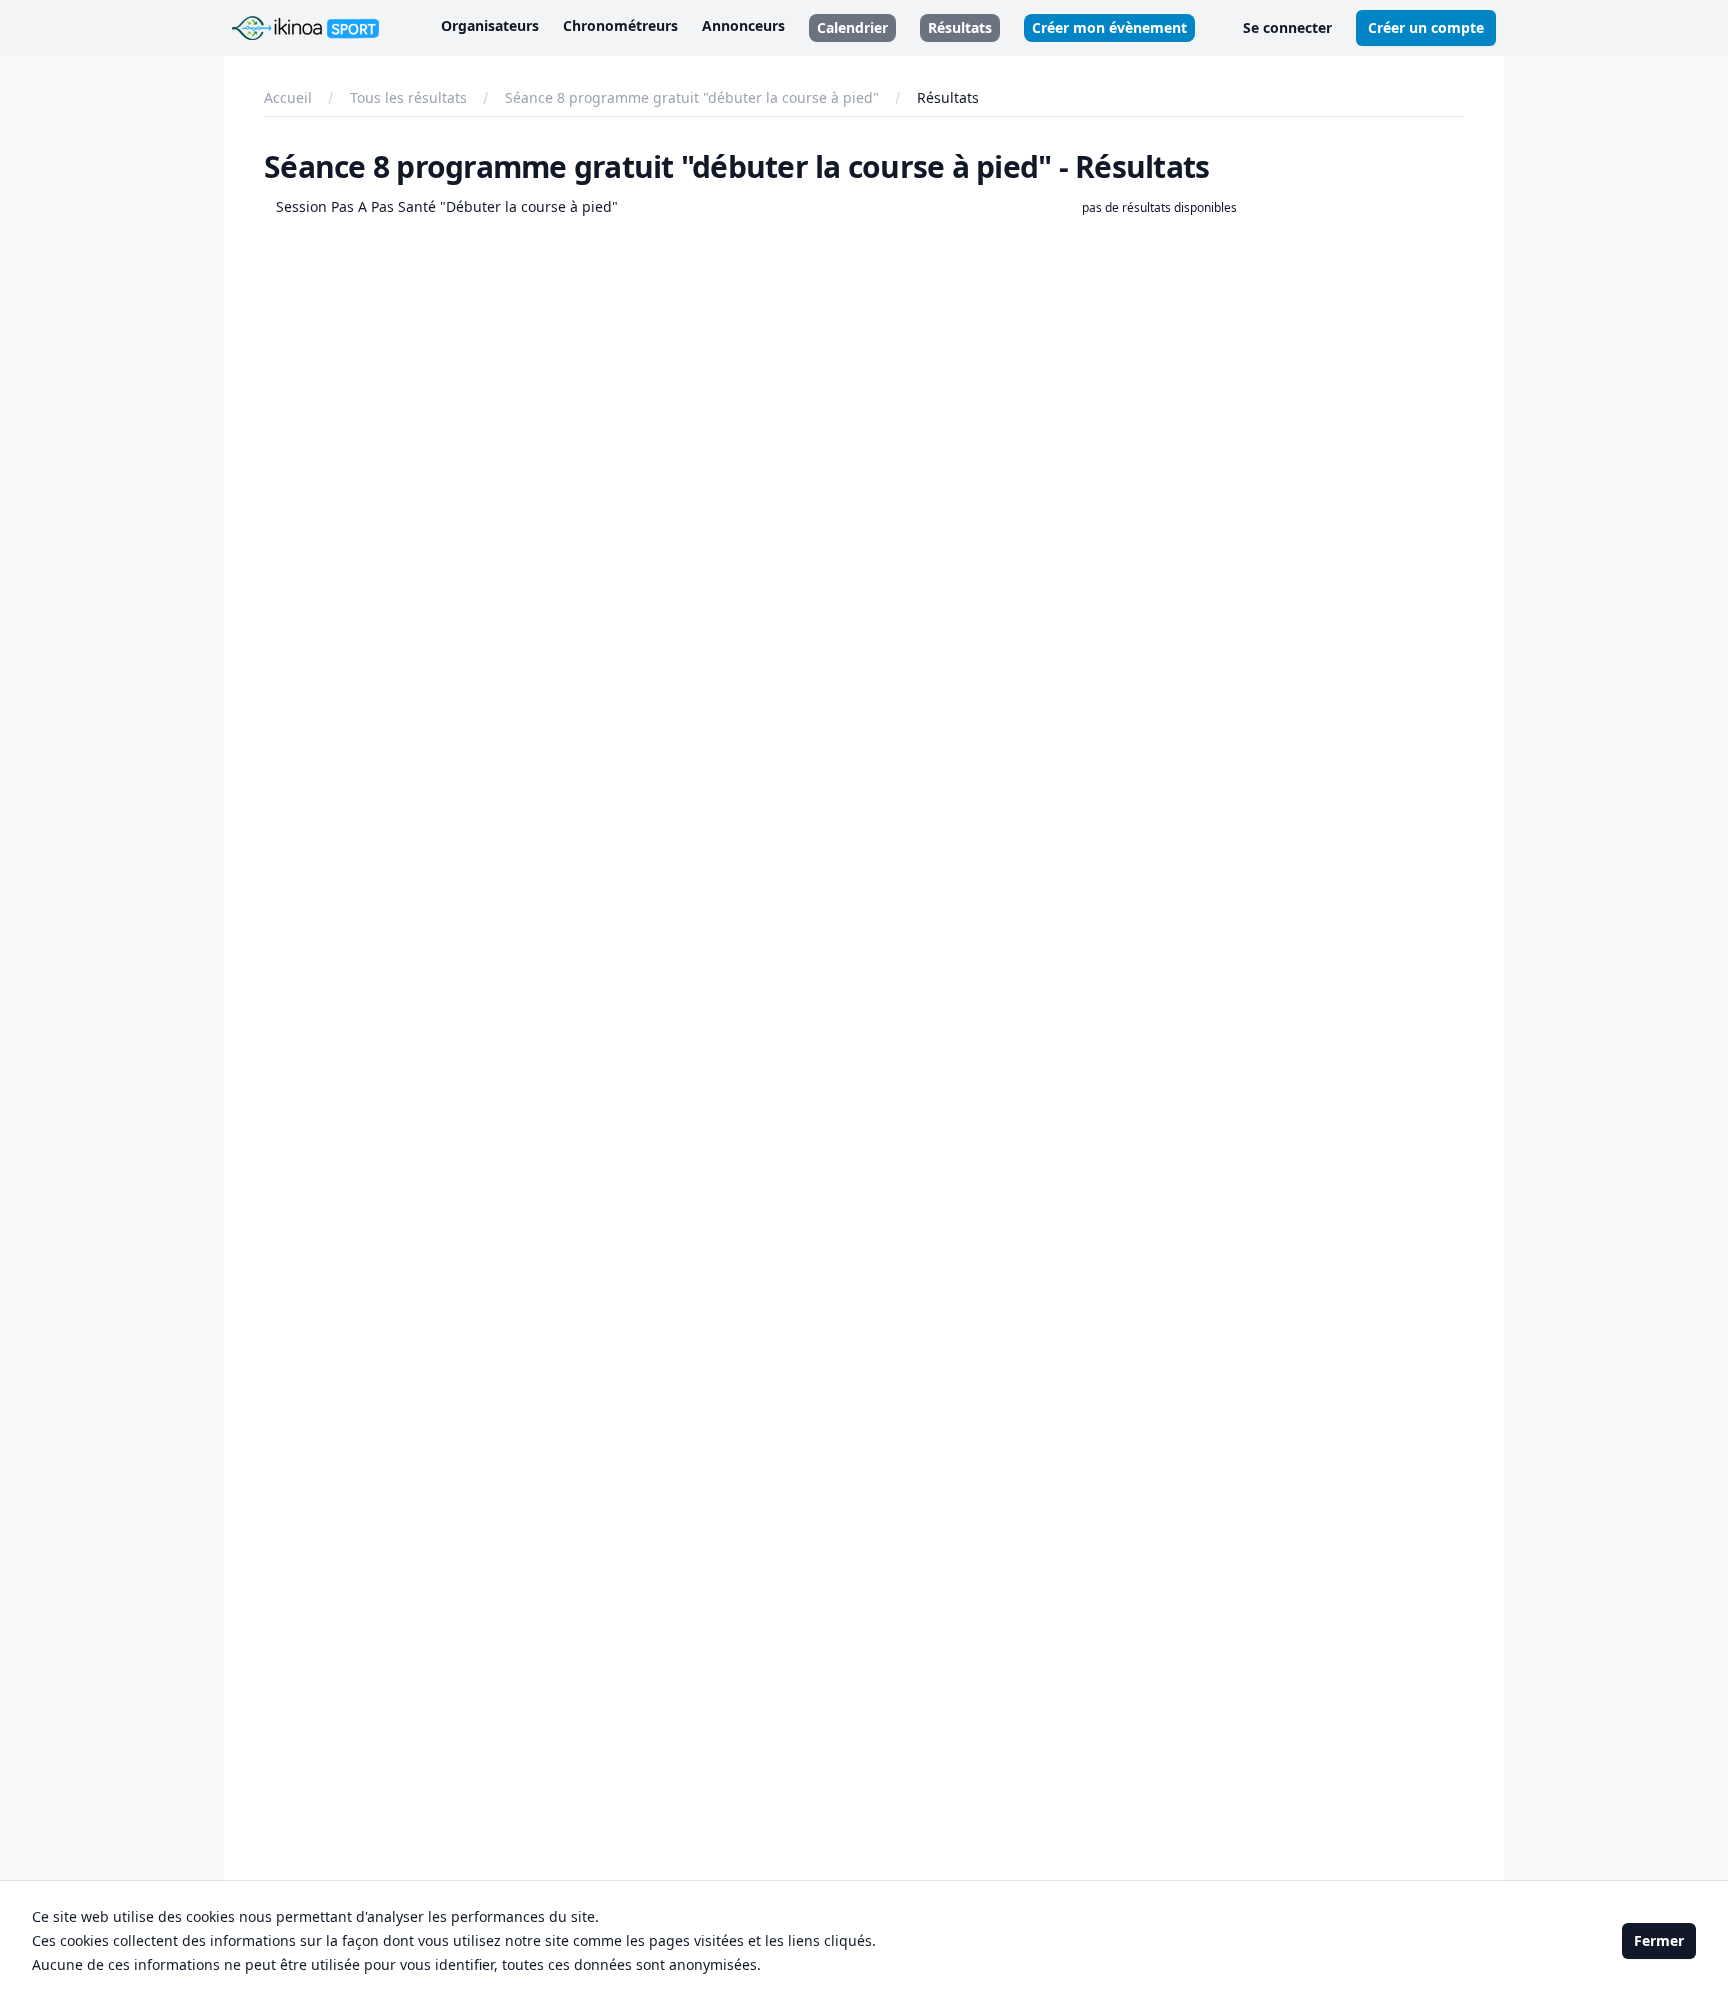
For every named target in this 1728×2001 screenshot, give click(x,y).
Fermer (1659, 1940)
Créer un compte (1426, 27)
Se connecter (1287, 27)
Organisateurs (490, 25)
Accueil (288, 97)
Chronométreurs (620, 25)
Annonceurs (743, 25)
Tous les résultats (408, 97)
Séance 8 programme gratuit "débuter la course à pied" (692, 97)
